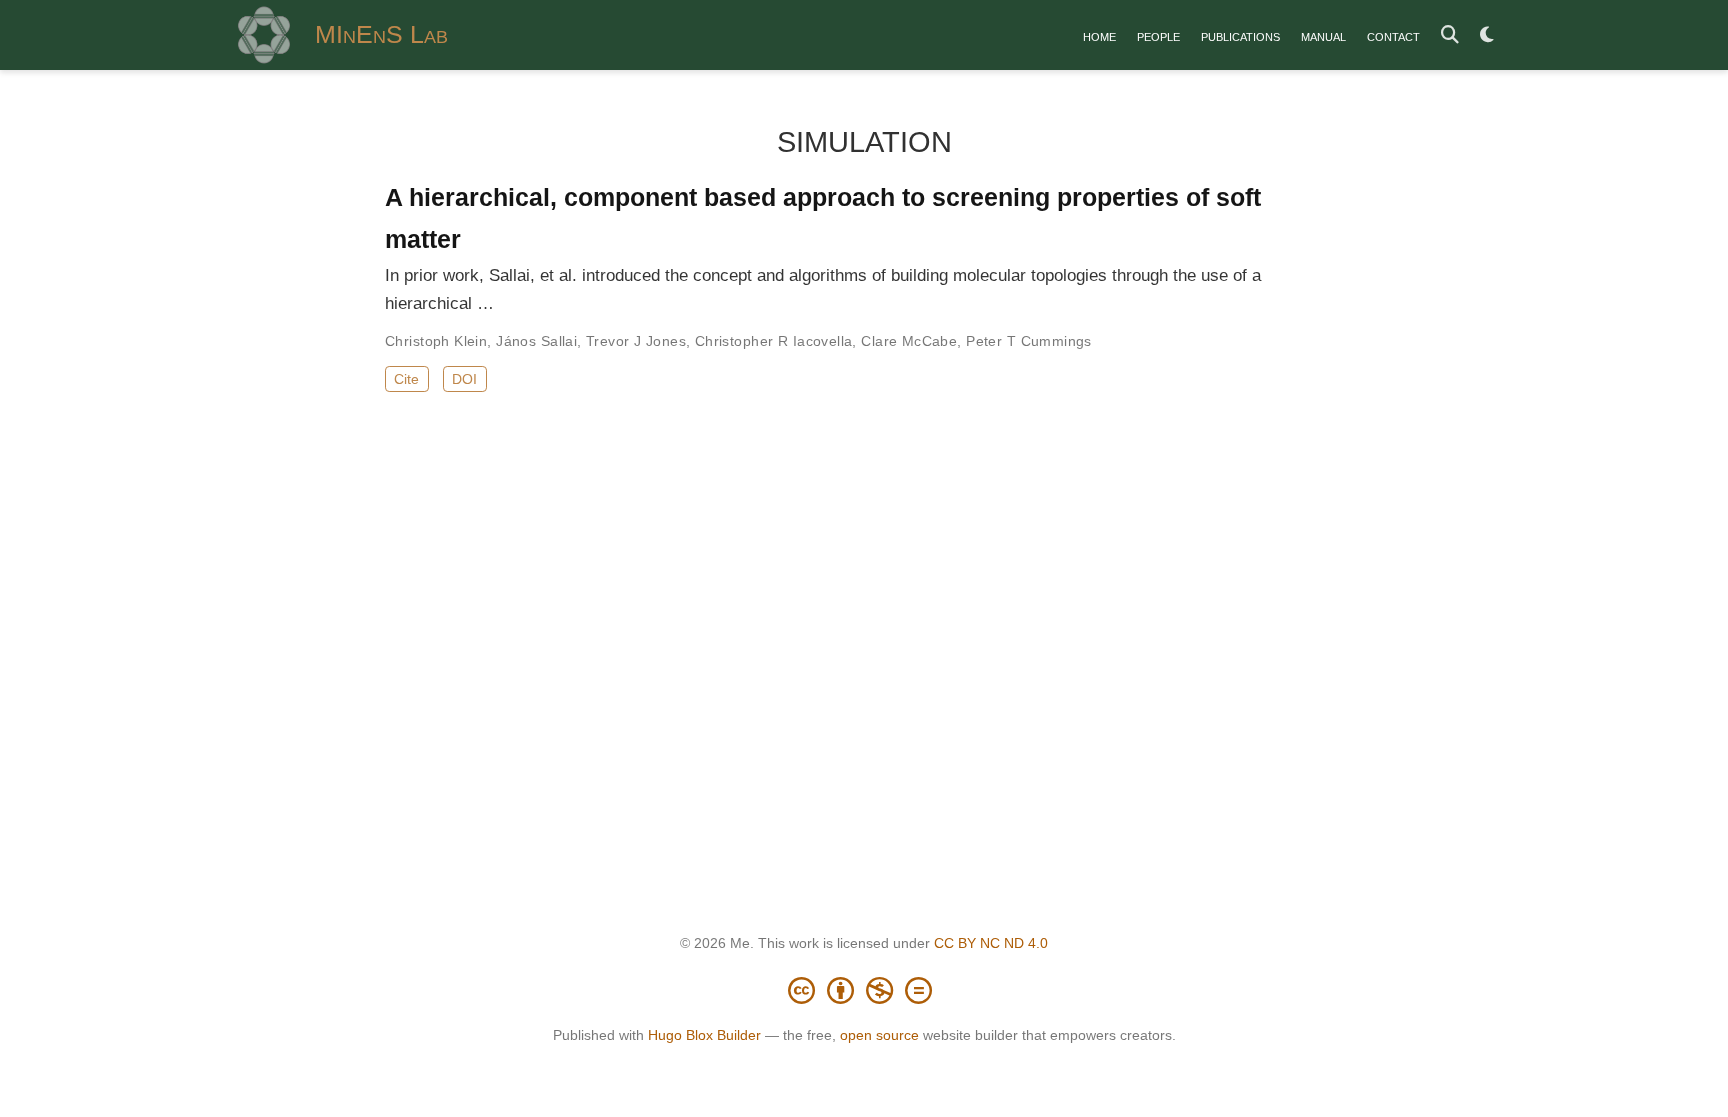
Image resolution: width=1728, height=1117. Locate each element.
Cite (406, 379)
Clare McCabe (909, 341)
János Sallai (536, 341)
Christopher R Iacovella (774, 341)
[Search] (1450, 35)
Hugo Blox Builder (704, 1035)
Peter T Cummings (1029, 341)
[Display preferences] (1487, 35)
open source (879, 1035)
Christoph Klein (436, 341)
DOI (464, 379)
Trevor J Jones (636, 341)
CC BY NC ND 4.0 (991, 943)
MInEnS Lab (381, 34)
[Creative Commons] (864, 990)
